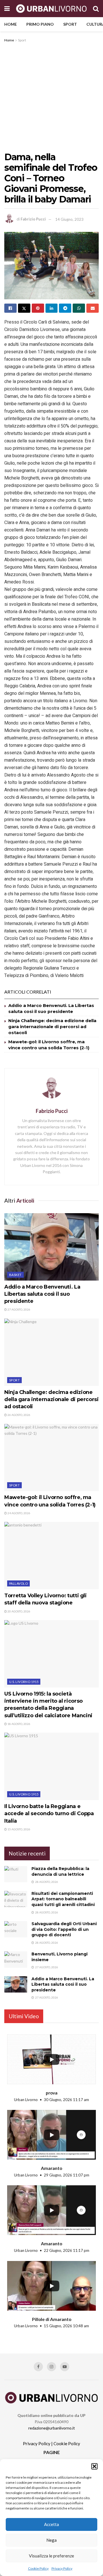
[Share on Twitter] (24, 308)
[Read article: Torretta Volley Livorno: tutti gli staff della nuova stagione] (51, 1556)
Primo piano (40, 24)
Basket (15, 1275)
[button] (94, 2466)
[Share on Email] (93, 308)
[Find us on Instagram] (51, 2367)
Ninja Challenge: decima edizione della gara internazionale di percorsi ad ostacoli (52, 1027)
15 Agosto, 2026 (19, 1829)
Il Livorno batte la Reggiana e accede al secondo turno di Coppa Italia (49, 1813)
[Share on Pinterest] (38, 308)
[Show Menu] (7, 9)
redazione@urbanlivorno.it (52, 2428)
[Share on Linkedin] (52, 308)
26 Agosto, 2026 (19, 1415)
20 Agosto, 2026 (19, 1611)
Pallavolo (18, 1583)
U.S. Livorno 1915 (24, 1682)
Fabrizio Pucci (33, 219)
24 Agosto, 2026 (19, 1513)
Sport (70, 24)
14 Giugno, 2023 (69, 219)
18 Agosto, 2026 (19, 1724)
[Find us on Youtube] (65, 2367)
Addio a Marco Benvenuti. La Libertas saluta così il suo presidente (42, 1294)
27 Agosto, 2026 (19, 1309)
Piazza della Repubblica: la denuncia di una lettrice (60, 1871)
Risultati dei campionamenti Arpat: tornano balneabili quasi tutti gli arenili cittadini (63, 1899)
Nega (51, 2540)
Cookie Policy (38, 2568)
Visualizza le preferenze (51, 2556)
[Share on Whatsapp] (79, 308)
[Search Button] (96, 9)
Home (11, 24)
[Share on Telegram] (65, 308)
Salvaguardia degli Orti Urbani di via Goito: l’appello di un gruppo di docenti (64, 1929)
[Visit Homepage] (51, 9)
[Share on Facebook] (10, 308)
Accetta (51, 2524)
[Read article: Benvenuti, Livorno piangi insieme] (16, 1960)
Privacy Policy (62, 2568)
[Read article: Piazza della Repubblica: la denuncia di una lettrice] (16, 1874)
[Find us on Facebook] (38, 2367)
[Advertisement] (51, 98)
